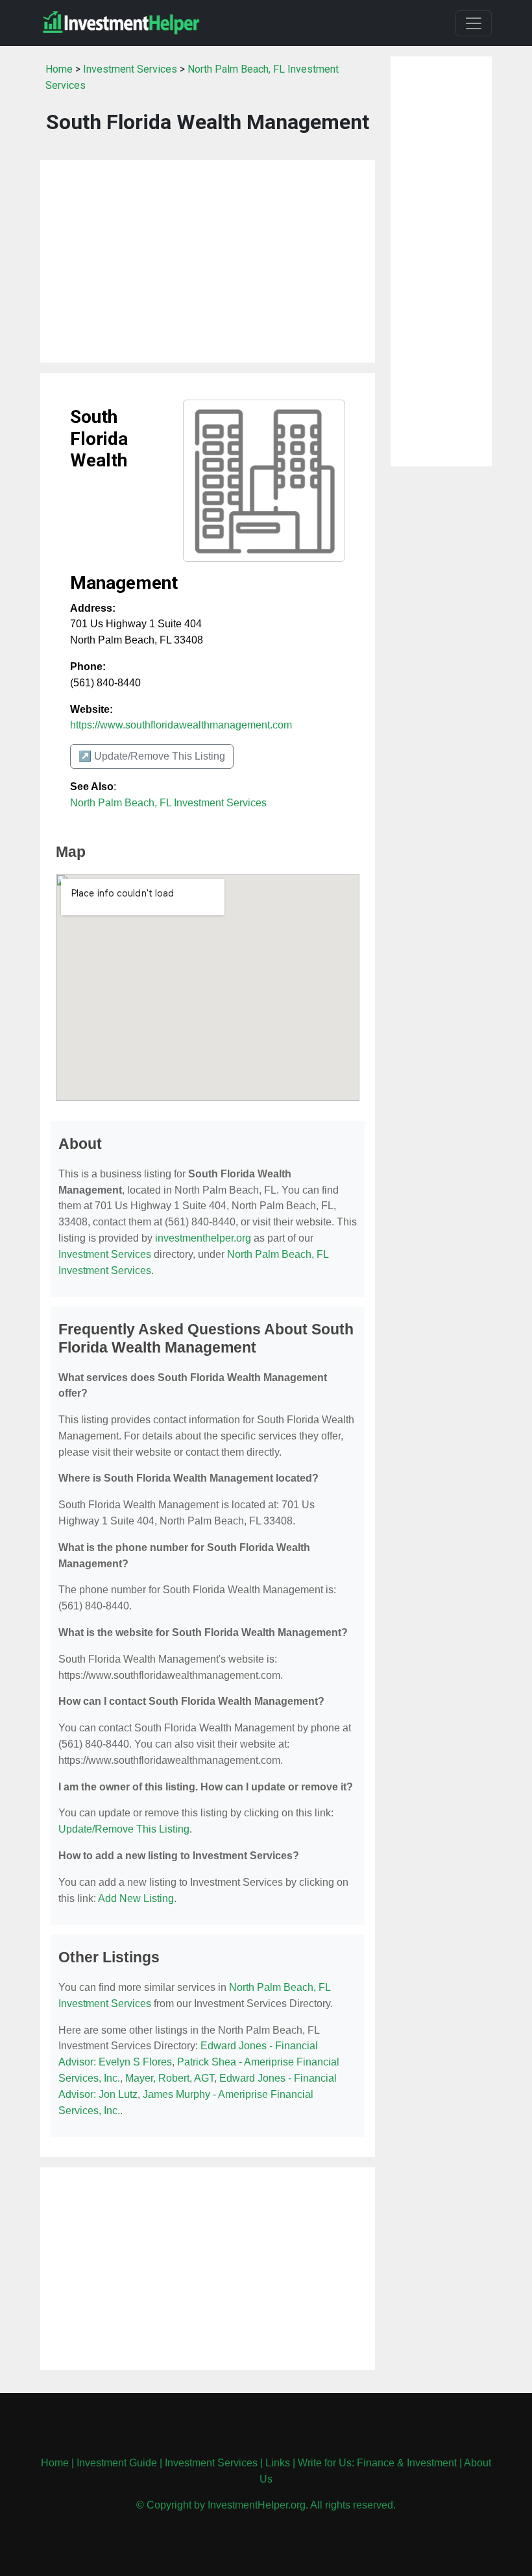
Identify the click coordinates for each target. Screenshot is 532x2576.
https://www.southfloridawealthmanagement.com (181, 725)
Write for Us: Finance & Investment (377, 2463)
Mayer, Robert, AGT (170, 2078)
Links (278, 2463)
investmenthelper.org (203, 1238)
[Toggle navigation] (474, 23)
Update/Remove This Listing (124, 1829)
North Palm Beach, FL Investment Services (168, 803)
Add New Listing (136, 1898)
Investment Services (130, 69)
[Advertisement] (208, 261)
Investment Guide (117, 2463)
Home (59, 69)
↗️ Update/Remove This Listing (152, 756)
